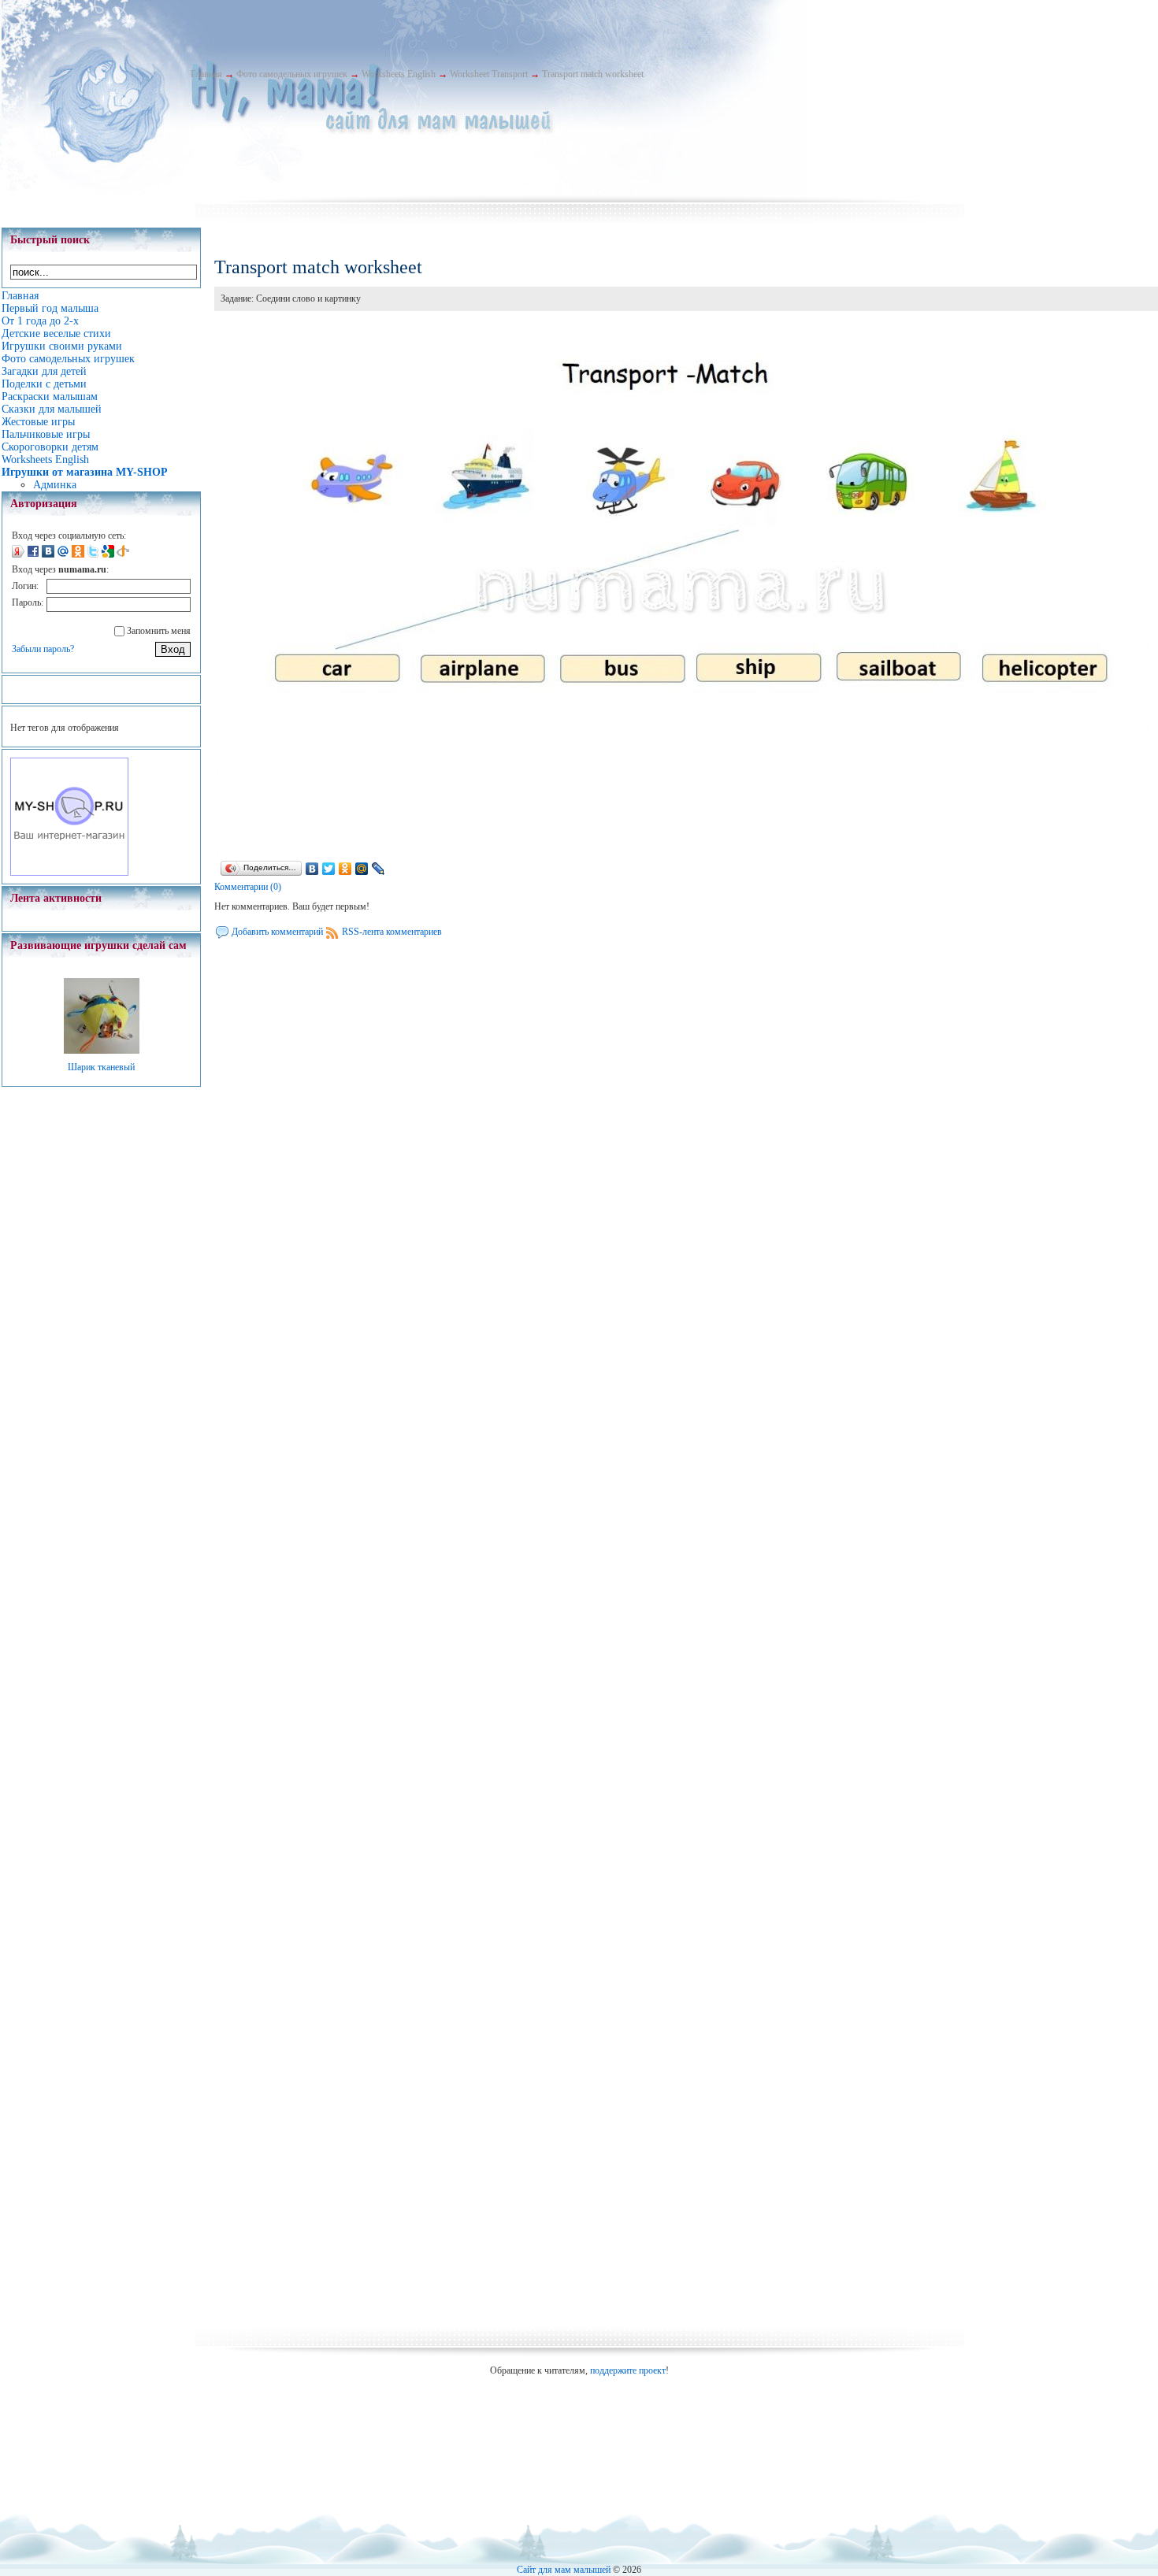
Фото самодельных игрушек (292, 74)
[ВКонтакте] (312, 869)
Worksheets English (399, 74)
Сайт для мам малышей (564, 2570)
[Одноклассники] (345, 869)
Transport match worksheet (593, 74)
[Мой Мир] (362, 869)
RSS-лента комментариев (392, 932)
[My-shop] (69, 873)
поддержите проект (628, 2370)
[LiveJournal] (379, 869)
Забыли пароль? (43, 649)
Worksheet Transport (489, 74)
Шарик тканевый (101, 1067)
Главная (206, 74)
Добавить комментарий (277, 932)
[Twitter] (329, 869)
